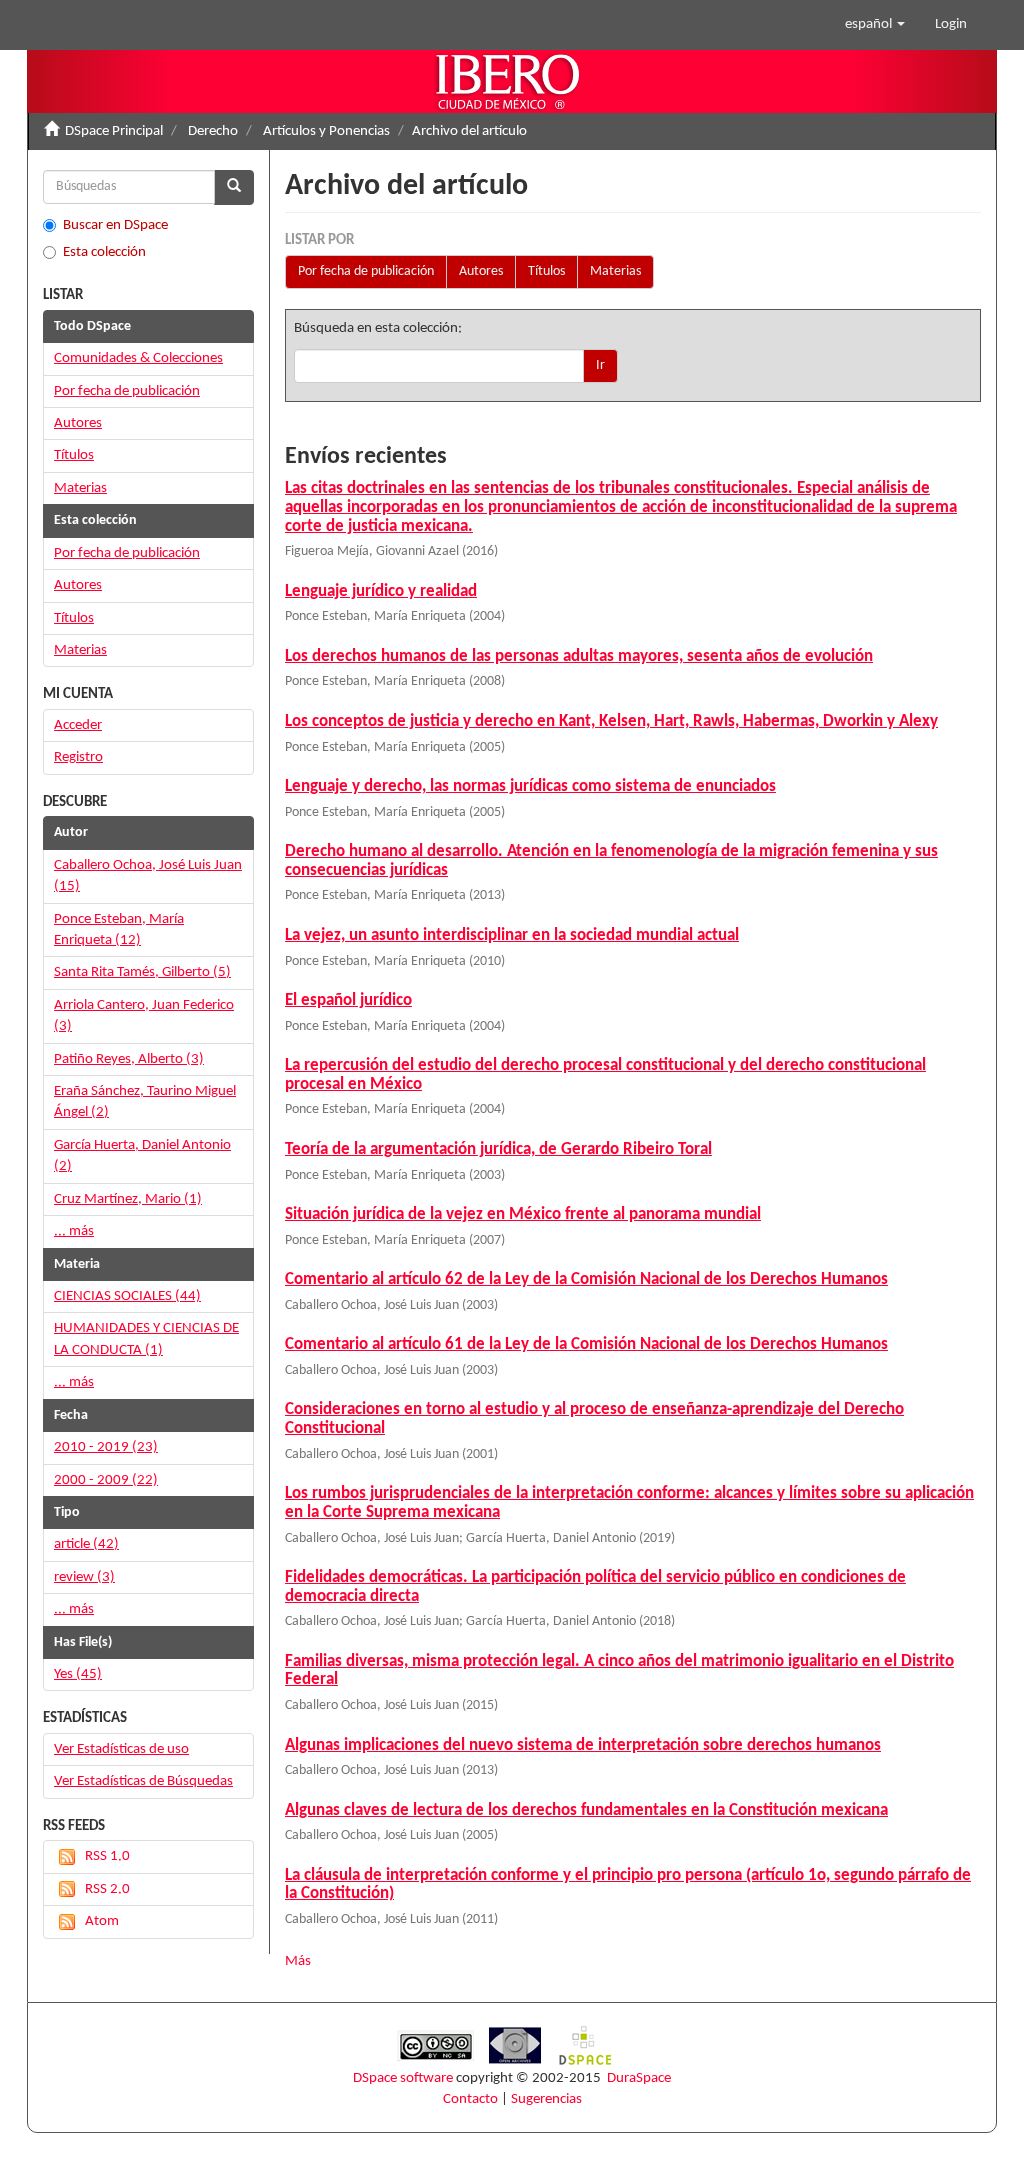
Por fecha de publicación (366, 271)
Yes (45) (78, 1674)
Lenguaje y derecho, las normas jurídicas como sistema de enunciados (530, 786)
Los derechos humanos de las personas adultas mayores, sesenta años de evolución (579, 656)
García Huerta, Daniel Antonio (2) (142, 1156)
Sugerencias (546, 2099)
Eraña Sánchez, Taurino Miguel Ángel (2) (145, 1102)
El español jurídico (348, 1000)
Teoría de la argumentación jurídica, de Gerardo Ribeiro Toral (498, 1149)
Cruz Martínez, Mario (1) (128, 1199)
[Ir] (234, 187)
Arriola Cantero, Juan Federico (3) (144, 1016)
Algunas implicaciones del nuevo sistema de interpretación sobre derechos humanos (583, 1745)
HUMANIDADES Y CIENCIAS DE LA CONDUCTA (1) (146, 1339)
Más (298, 1961)
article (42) (86, 1544)
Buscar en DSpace (115, 225)
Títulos (546, 271)
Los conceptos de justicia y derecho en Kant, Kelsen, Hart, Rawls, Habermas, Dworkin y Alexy (611, 721)
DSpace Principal (114, 131)
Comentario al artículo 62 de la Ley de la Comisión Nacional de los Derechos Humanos (586, 1279)
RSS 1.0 (107, 1856)
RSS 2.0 (107, 1889)
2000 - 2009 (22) (106, 1480)
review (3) (84, 1577)
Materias (615, 271)
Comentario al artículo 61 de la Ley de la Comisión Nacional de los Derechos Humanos (586, 1344)
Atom (102, 1921)
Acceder (78, 725)
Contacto (470, 2099)
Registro (78, 757)
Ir (600, 365)
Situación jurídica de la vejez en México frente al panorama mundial (523, 1214)
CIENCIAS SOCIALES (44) (127, 1296)
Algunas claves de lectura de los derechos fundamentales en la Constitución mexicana (586, 1810)
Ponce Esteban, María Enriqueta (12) (119, 930)
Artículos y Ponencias (326, 131)
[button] (875, 25)
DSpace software (403, 2078)
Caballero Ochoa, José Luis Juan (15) (148, 876)
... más (74, 1231)
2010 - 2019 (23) (106, 1447)
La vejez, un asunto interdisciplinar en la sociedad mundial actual (512, 935)
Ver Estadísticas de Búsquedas (143, 1781)
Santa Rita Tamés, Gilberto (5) (142, 972)
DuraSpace (639, 2078)
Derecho (213, 131)
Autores (481, 271)
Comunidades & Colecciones (138, 358)
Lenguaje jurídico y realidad (381, 591)
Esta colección (104, 252)
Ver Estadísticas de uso (121, 1749)
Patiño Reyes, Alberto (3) (129, 1059)
